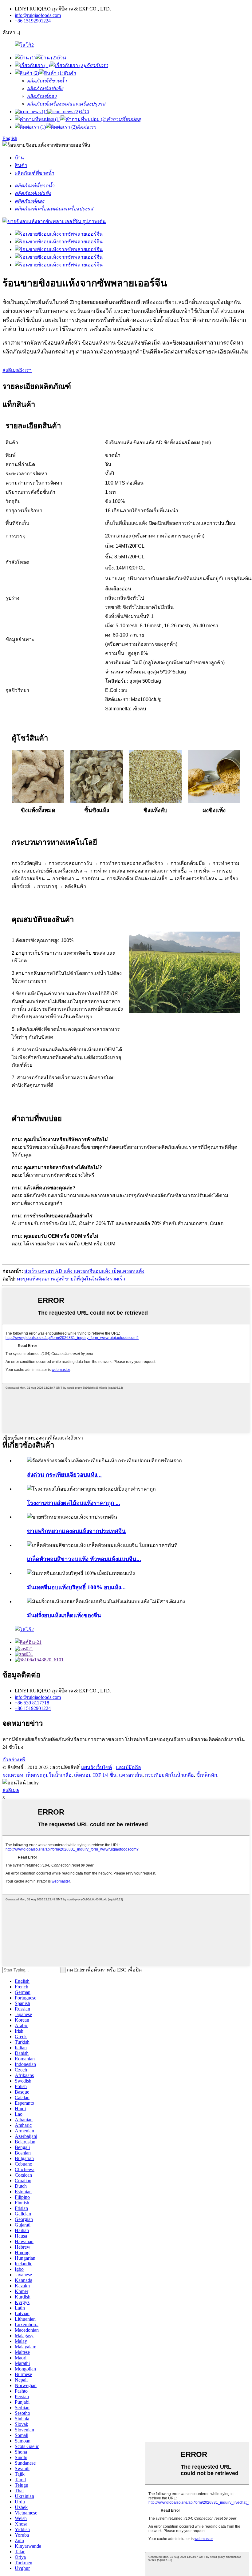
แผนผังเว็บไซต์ (96, 1767)
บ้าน (19, 158)
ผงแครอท (13, 1775)
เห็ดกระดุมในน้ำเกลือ (49, 1775)
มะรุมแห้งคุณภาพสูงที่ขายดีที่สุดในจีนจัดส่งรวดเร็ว (71, 1279)
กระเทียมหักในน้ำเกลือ (169, 1775)
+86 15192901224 (33, 21)
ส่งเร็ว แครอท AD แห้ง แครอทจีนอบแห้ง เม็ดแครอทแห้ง (84, 1271)
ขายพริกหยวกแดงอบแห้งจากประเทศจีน (76, 1531)
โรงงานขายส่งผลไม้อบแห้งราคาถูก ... (74, 1503)
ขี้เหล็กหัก (207, 1775)
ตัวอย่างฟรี (14, 1760)
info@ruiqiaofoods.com (38, 15)
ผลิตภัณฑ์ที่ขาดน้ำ (35, 173)
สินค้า (21, 165)
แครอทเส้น (131, 1775)
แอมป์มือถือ (128, 1767)
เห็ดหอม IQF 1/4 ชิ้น (95, 1775)
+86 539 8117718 (32, 1703)
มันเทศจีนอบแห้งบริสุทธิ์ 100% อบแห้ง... (76, 1587)
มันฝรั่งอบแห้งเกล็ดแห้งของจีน (64, 1615)
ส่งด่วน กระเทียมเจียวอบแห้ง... (64, 1475)
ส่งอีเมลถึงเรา (17, 370)
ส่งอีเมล (11, 1790)
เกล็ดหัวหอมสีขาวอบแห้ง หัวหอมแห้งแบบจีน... (84, 1559)
